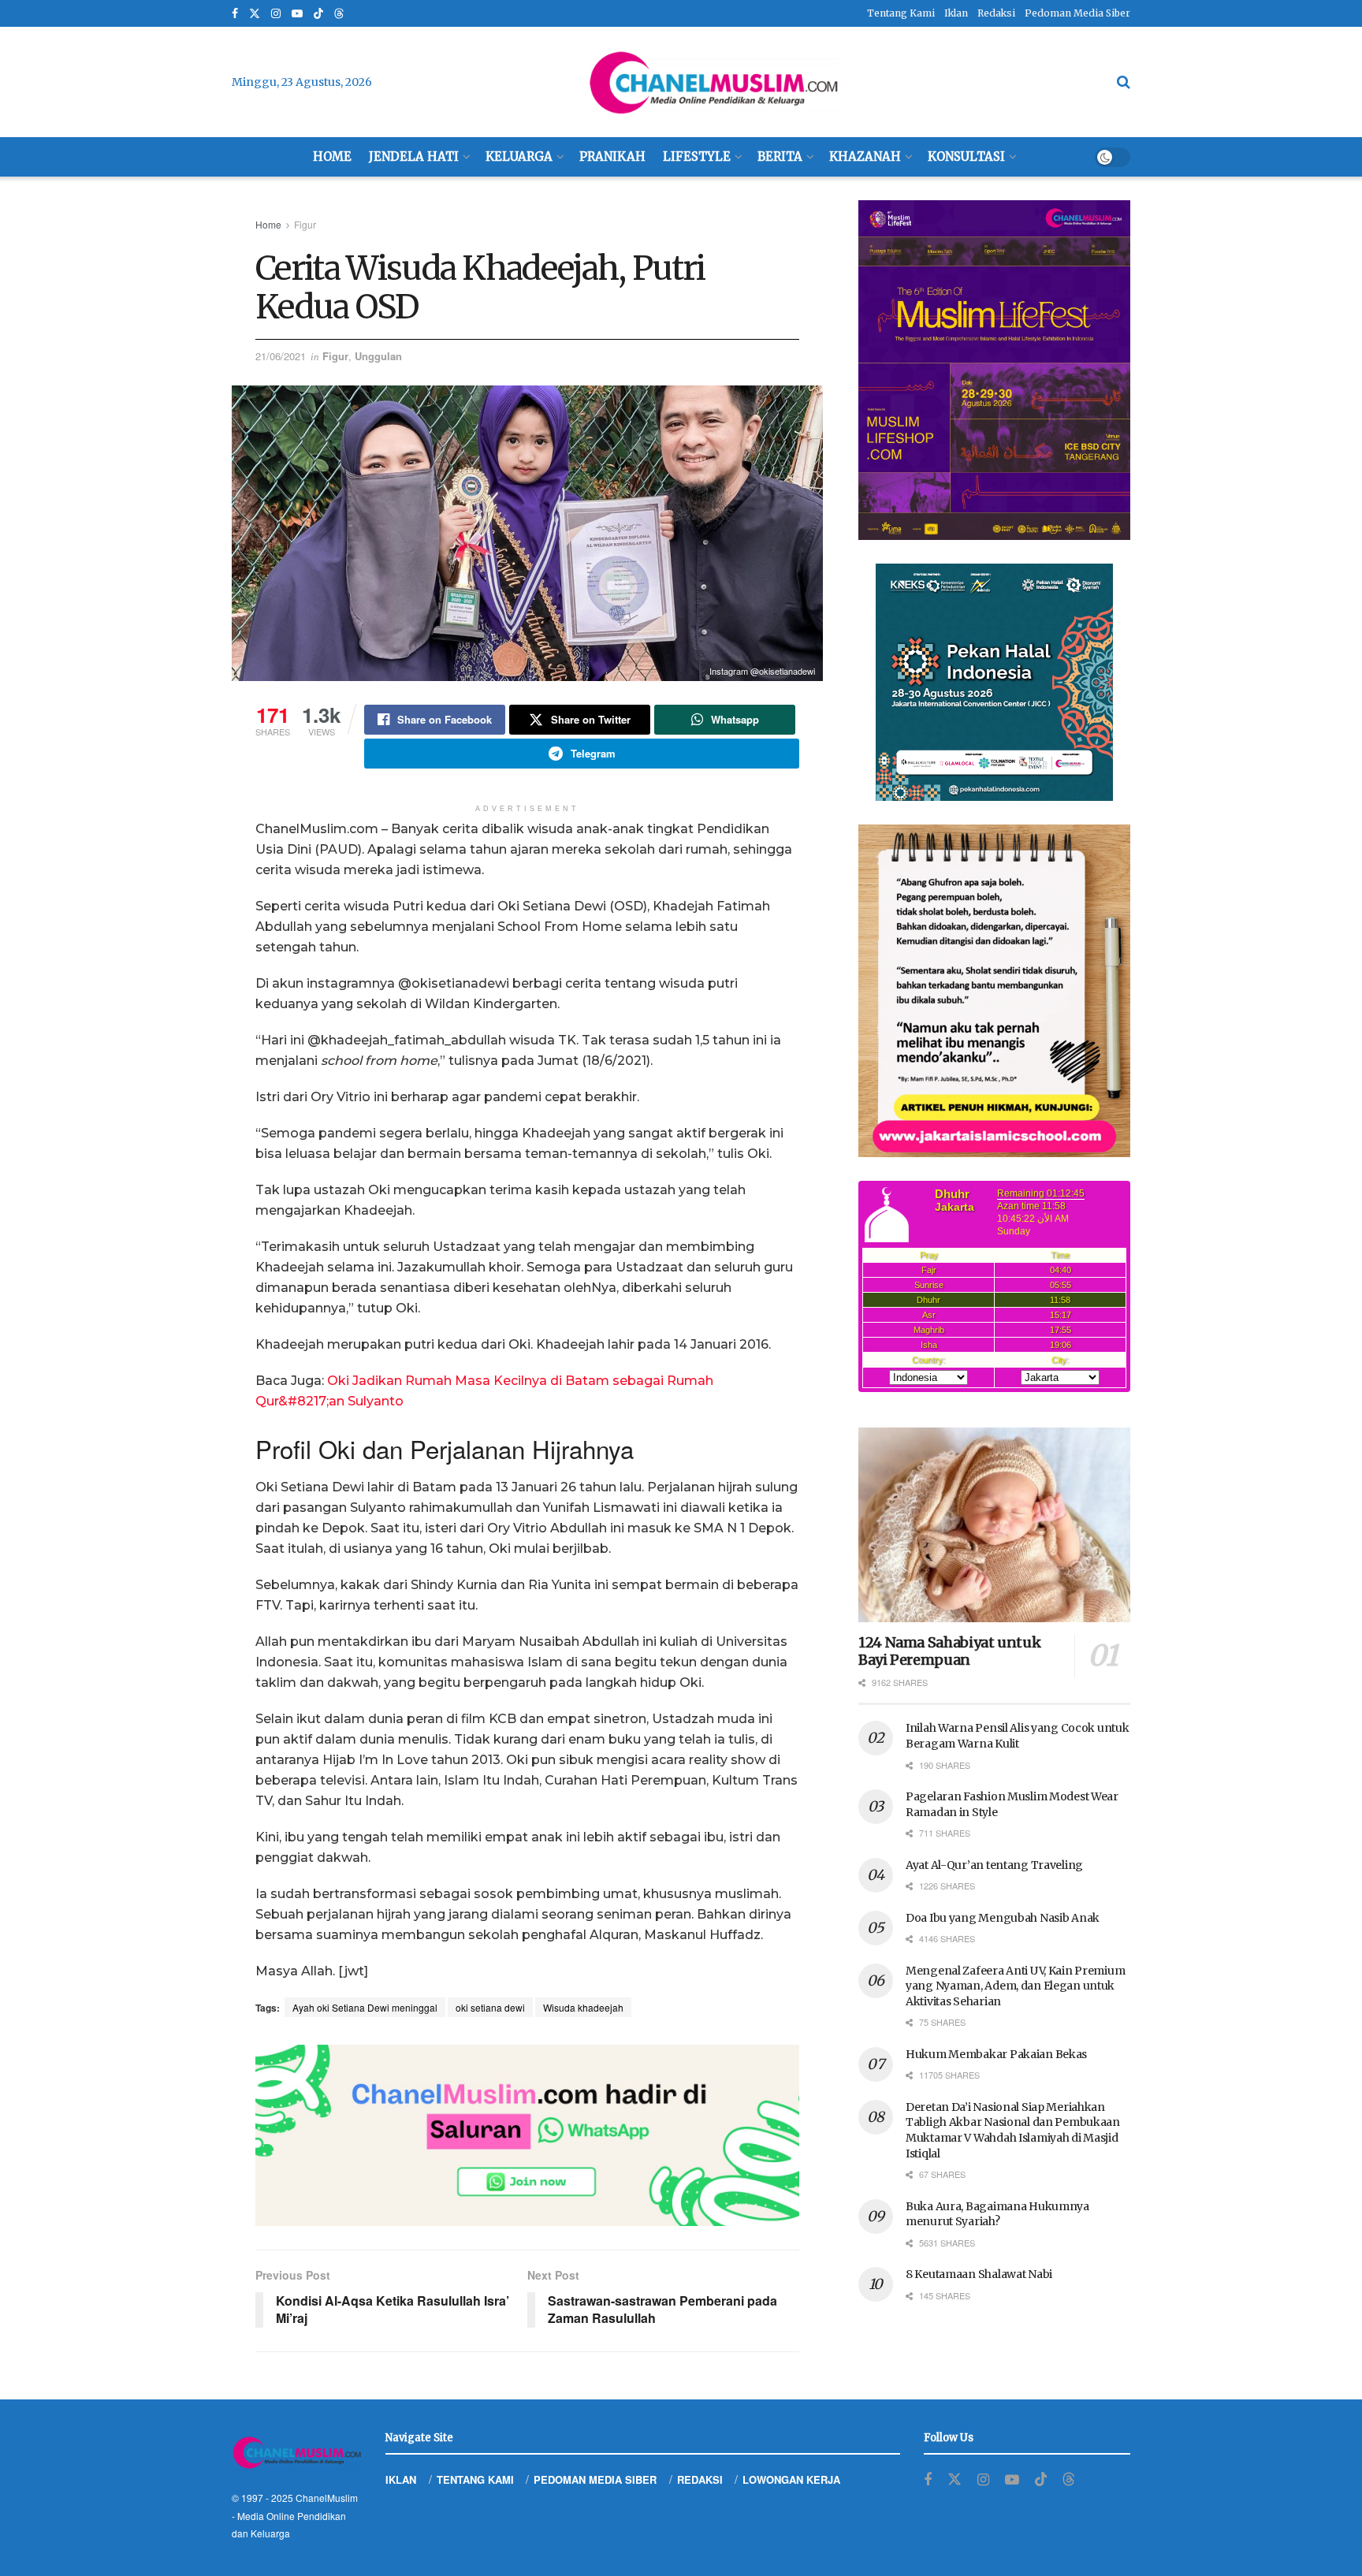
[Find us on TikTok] (318, 14)
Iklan (956, 13)
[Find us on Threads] (339, 14)
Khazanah (865, 156)
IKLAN (401, 2479)
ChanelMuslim (327, 2498)
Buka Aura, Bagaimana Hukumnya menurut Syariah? (997, 2214)
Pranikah (612, 156)
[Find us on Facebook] (235, 14)
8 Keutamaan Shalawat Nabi (979, 2274)
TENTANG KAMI (475, 2479)
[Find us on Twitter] (255, 14)
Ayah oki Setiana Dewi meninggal (365, 2007)
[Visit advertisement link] (527, 2135)
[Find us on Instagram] (276, 14)
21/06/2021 (281, 356)
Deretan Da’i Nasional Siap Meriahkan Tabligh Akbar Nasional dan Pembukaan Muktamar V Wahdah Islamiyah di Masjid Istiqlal (1013, 2130)
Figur (305, 224)
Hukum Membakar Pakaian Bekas (996, 2054)
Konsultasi (966, 156)
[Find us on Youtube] (297, 14)
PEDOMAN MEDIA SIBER (595, 2479)
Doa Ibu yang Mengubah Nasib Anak (1003, 1918)
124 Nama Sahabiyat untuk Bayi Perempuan (949, 1651)
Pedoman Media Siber (1077, 13)
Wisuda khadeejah (583, 2007)
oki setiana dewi (490, 2007)
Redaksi (996, 13)
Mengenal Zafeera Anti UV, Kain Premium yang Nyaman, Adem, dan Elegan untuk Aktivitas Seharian (1015, 1986)
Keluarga (519, 156)
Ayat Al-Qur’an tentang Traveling (994, 1865)
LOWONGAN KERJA (791, 2479)
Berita (780, 156)
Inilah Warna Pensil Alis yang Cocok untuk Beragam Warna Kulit (1018, 1736)
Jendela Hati (414, 156)
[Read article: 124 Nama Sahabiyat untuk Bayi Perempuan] (994, 1525)
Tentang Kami (901, 13)
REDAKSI (700, 2479)
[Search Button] (1124, 82)
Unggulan (378, 356)
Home (332, 156)
